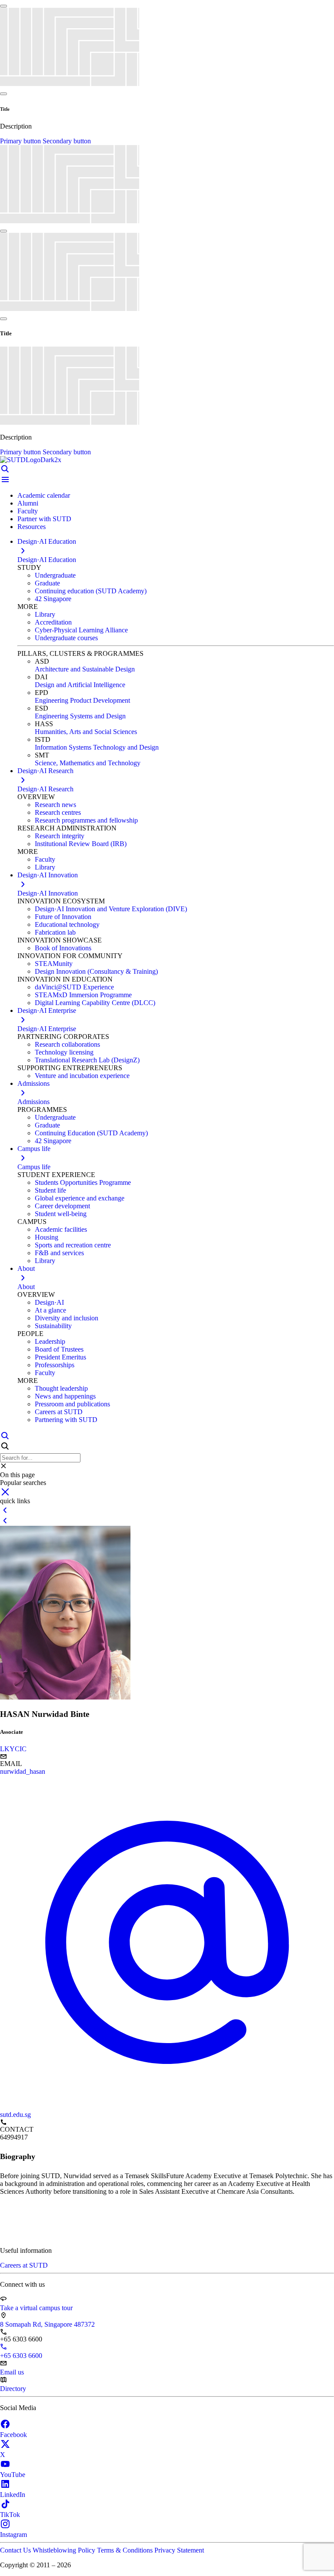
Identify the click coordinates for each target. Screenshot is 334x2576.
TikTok (10, 2515)
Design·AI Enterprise (47, 1029)
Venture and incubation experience (82, 1076)
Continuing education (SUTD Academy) (91, 591)
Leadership (50, 1341)
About (26, 1287)
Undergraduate (55, 575)
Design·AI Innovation (48, 893)
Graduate (47, 583)
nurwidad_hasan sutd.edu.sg (23, 1943)
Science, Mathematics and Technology (88, 763)
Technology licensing (64, 1052)
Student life (50, 1190)
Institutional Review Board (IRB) (81, 844)
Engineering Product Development (82, 700)
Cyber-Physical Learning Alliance (81, 630)
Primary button (21, 141)
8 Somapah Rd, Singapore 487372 (47, 2324)
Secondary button (67, 141)
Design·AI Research (45, 789)
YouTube (13, 2475)
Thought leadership (61, 1388)
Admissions (33, 1102)
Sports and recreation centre (73, 1245)
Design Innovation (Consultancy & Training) (96, 971)
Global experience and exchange (80, 1198)
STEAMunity (54, 964)
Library (45, 614)
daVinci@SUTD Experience (74, 987)
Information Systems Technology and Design (97, 747)
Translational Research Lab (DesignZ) (87, 1060)
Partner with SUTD (44, 519)
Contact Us (16, 2550)
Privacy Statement (179, 2550)
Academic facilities (61, 1229)
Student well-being (61, 1214)
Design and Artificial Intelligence (80, 685)
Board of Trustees (59, 1349)
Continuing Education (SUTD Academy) (91, 1133)
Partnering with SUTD (66, 1420)
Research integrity (60, 836)
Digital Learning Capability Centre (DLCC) (95, 1003)
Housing (47, 1237)
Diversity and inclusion (67, 1318)
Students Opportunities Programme (83, 1182)
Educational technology (67, 924)
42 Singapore (53, 599)
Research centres (58, 812)
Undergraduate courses (66, 638)
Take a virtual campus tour (36, 2308)
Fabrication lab (55, 932)
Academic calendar (44, 495)
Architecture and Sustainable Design (85, 669)
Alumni (28, 503)
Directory (13, 2389)
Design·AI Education (47, 560)
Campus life (34, 1167)
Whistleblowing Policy (65, 2550)
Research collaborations (67, 1044)
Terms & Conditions (126, 2550)
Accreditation (53, 622)
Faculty (28, 511)
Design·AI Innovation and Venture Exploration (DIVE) (111, 909)
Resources (32, 527)
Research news (55, 805)
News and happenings (65, 1396)
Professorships (55, 1365)
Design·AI (49, 1302)
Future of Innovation (63, 917)
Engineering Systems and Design (80, 716)
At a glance (50, 1310)
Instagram (13, 2535)
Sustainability (53, 1326)
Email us (12, 2372)
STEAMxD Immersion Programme (83, 995)
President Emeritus (60, 1357)
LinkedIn (13, 2495)
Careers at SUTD (59, 1412)
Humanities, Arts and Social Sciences (86, 732)
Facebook (13, 2435)
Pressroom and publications (72, 1404)
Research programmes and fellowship (86, 820)
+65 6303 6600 (21, 2356)
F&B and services (59, 1253)
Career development (62, 1206)
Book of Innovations (63, 948)
